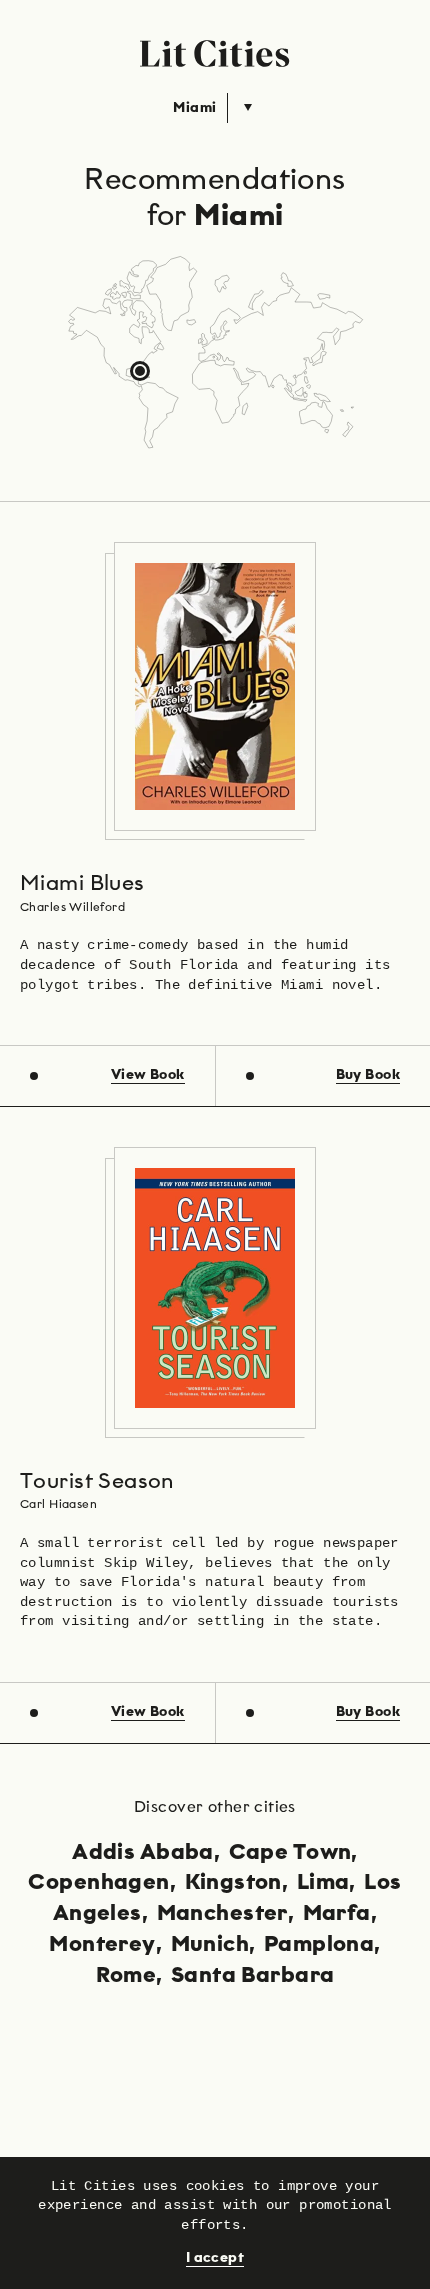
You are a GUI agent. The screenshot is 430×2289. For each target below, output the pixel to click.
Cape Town (290, 1853)
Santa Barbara (252, 1976)
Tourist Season (97, 1482)
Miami (194, 108)
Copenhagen (98, 1883)
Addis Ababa (143, 1853)
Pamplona (319, 1945)
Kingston (233, 1883)
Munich (210, 1945)
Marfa (337, 1914)
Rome (126, 1976)
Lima (323, 1883)
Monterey (102, 1945)
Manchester (222, 1914)
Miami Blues (82, 884)
